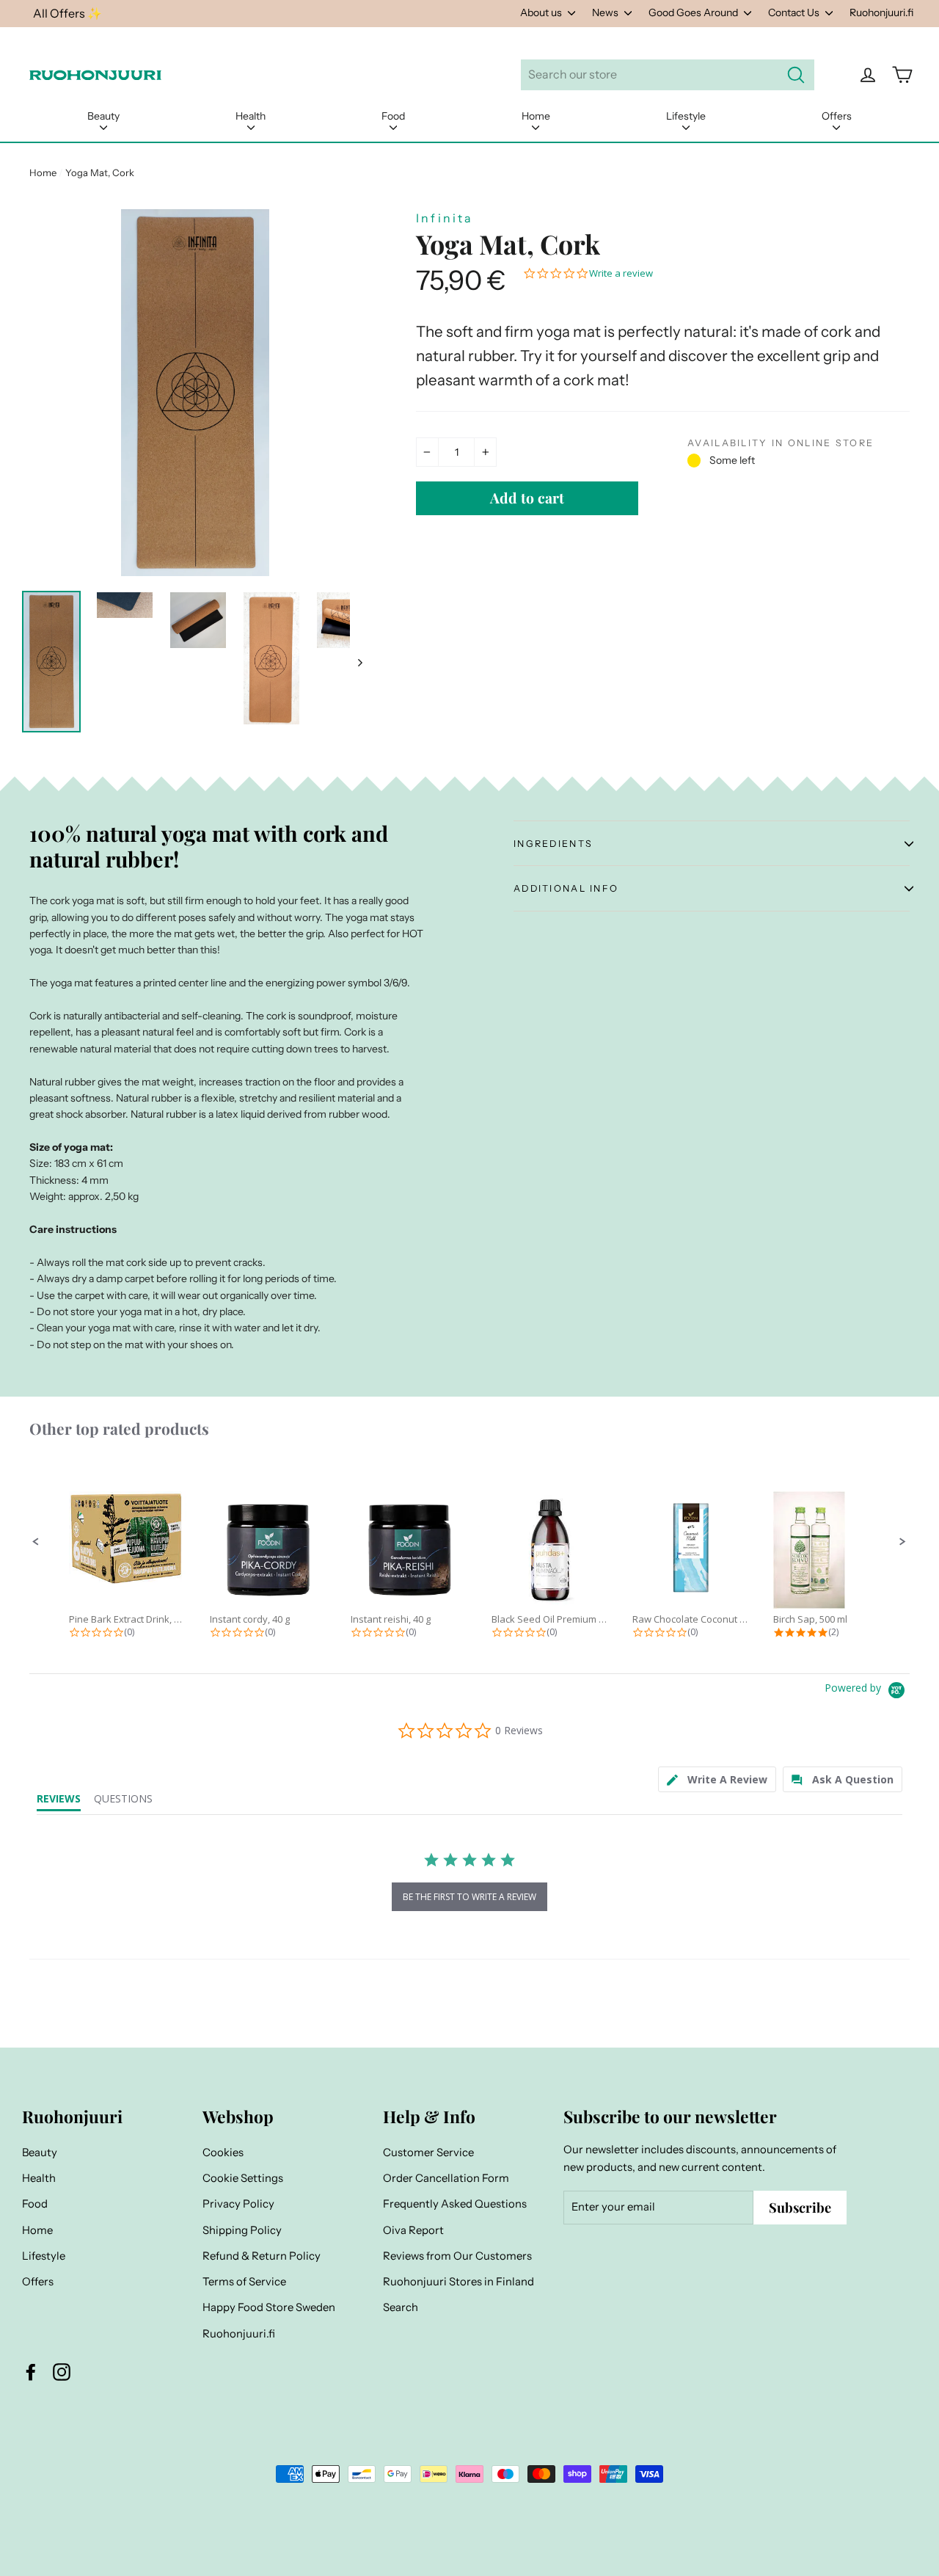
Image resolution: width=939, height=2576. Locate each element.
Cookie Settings (243, 2178)
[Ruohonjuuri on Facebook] (31, 2372)
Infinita (445, 218)
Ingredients (553, 844)
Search (401, 2307)
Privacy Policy (238, 2204)
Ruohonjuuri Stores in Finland (458, 2282)
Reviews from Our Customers (457, 2256)
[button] (36, 1542)
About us (542, 12)
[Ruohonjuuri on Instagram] (62, 2372)
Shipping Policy (242, 2230)
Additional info (566, 888)
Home (536, 116)
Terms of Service (244, 2282)
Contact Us (795, 12)
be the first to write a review (469, 1897)
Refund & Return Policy (262, 2256)
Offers (837, 116)
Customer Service (428, 2153)
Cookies (223, 2153)
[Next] (359, 662)
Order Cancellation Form (446, 2178)
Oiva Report (413, 2230)
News (606, 12)
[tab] (717, 1779)
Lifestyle (686, 116)
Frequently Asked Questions (455, 2204)
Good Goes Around (694, 12)
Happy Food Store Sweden (269, 2307)
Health (251, 116)
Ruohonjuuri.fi (881, 12)
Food (393, 116)
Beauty (103, 116)
